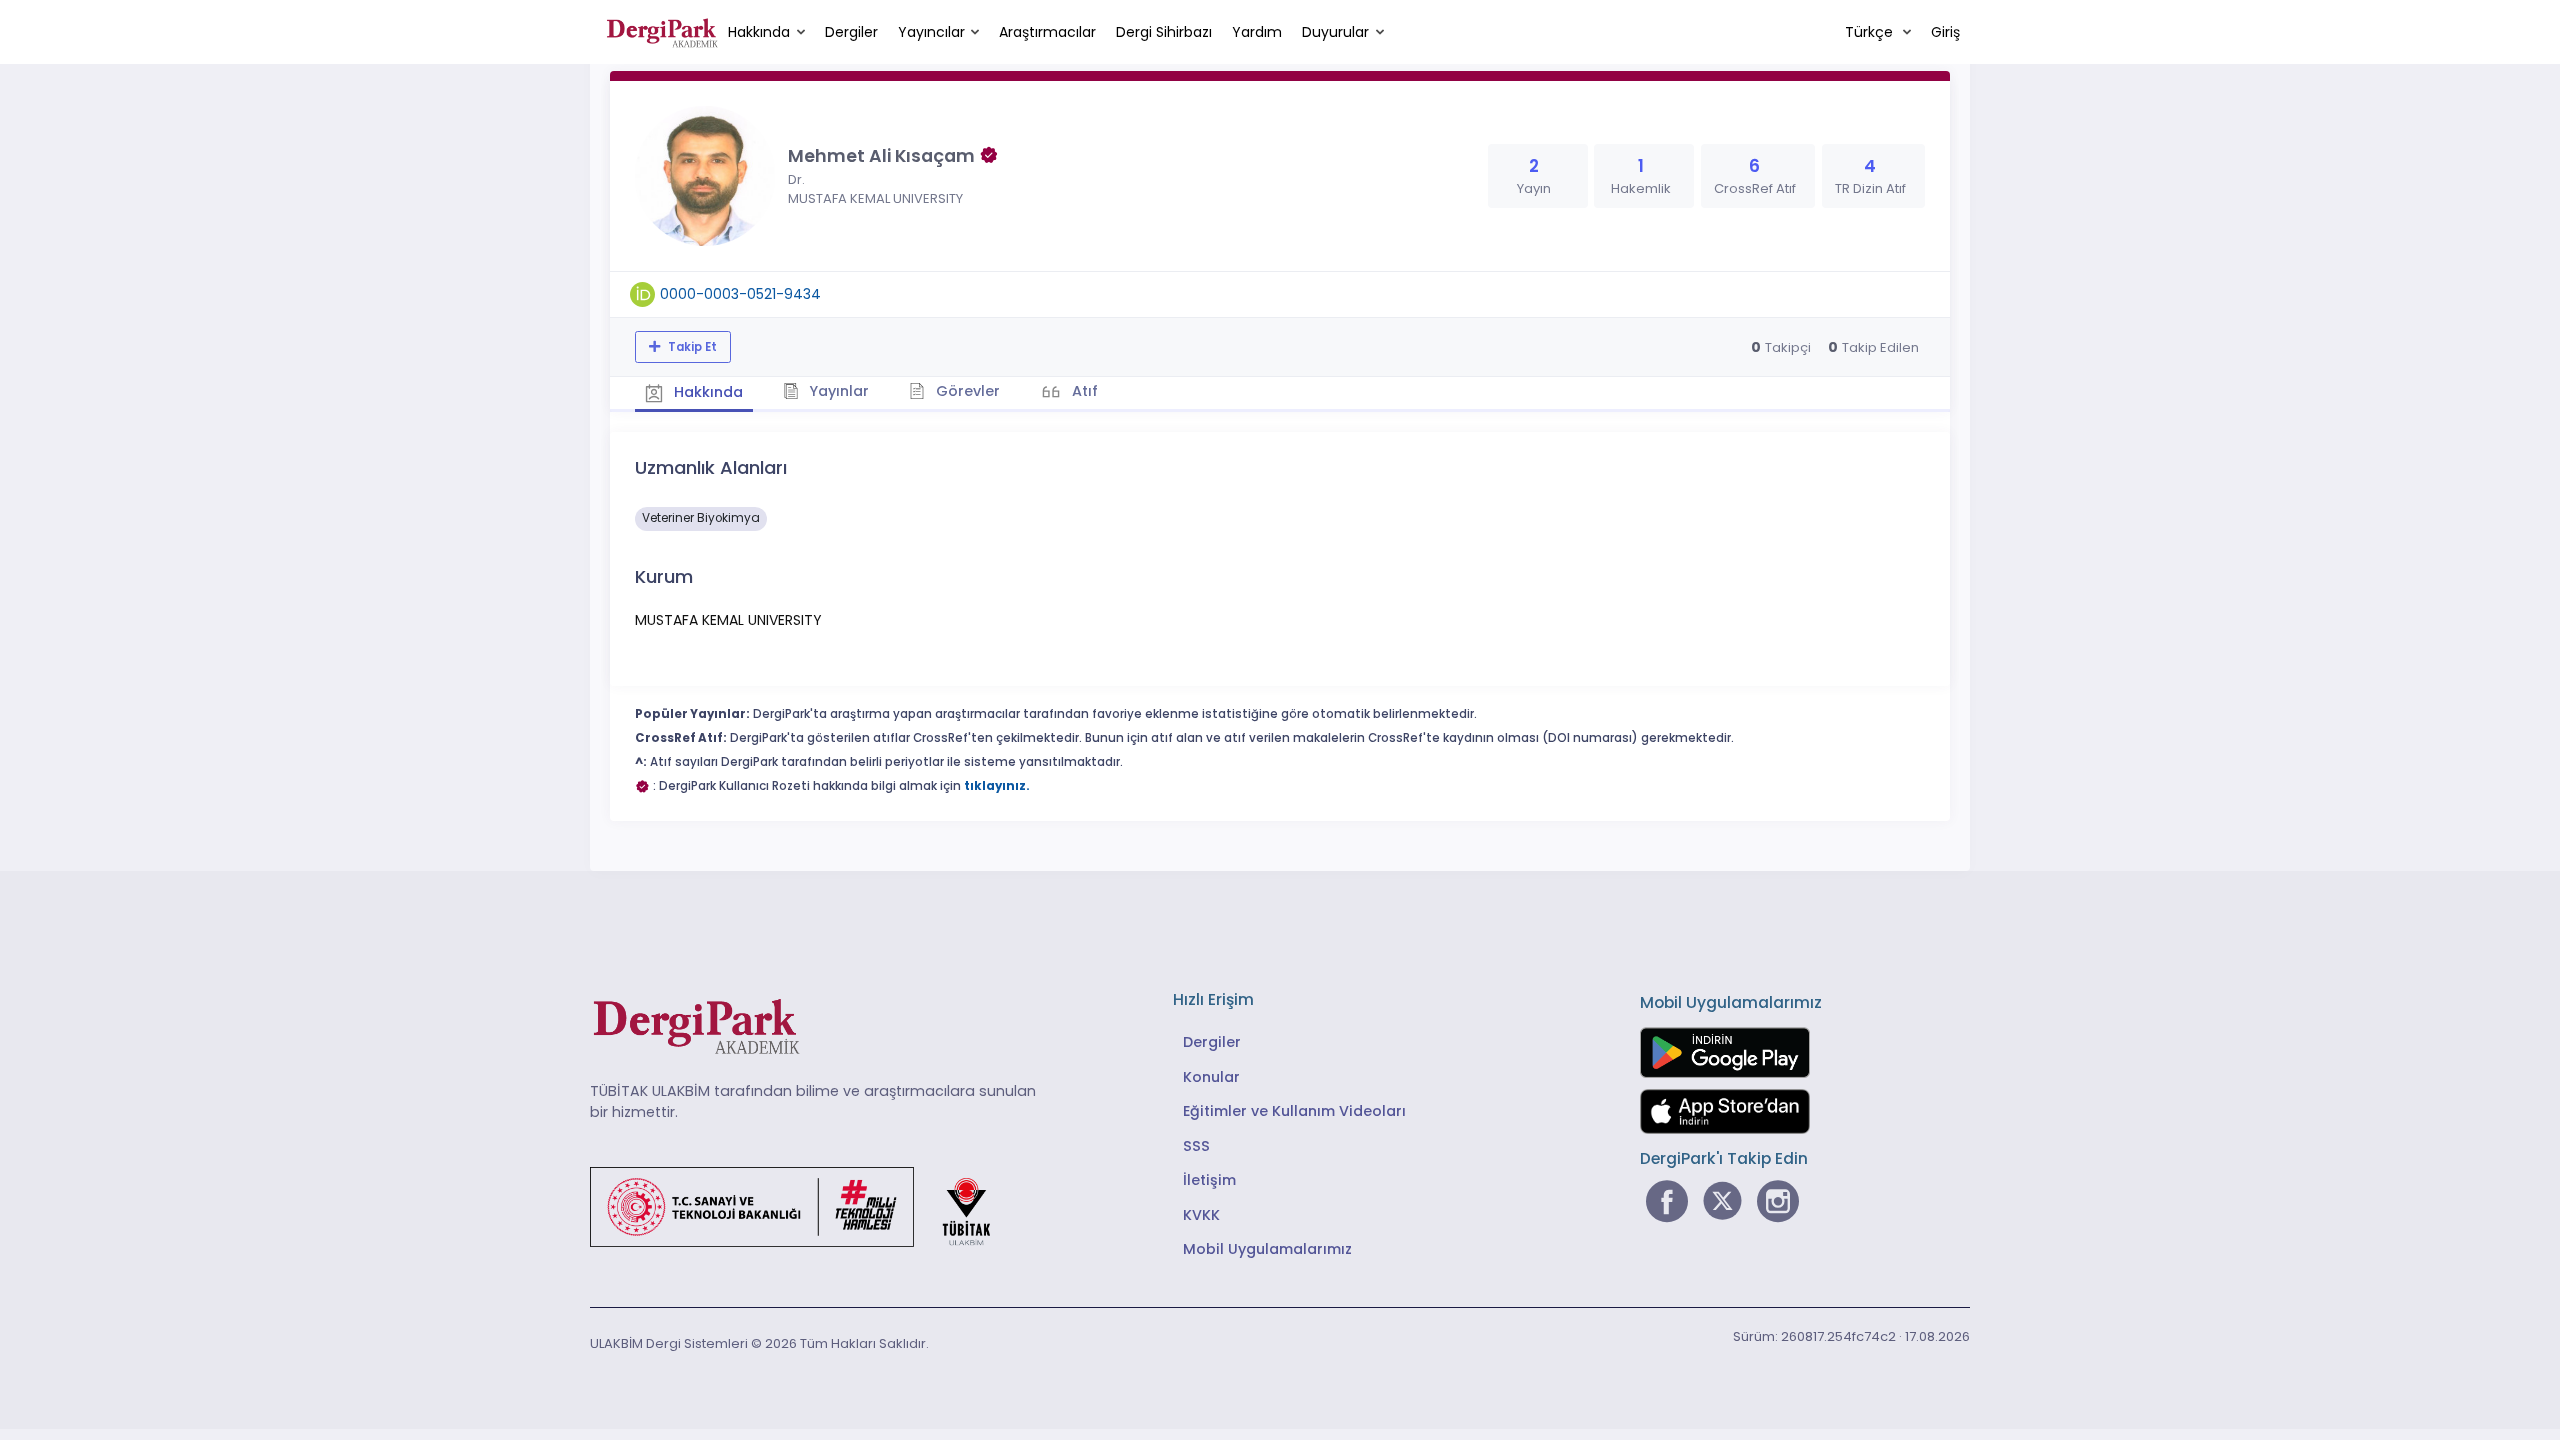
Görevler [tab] (966, 391)
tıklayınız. (997, 786)
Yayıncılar (931, 32)
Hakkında (759, 32)
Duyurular (1335, 32)
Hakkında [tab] (706, 392)
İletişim (1209, 1180)
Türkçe (1871, 32)
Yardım (1257, 32)
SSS (1196, 1146)
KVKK (1201, 1215)
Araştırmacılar (1047, 32)
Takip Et (691, 347)
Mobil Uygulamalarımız (1267, 1249)
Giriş (1945, 32)
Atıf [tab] (1083, 391)
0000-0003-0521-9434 (740, 294)
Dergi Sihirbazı (1164, 32)
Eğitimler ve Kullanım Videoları (1294, 1111)
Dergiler (851, 32)
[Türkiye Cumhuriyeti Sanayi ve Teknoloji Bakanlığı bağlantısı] (803, 1205)
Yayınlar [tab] (837, 391)
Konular (1211, 1077)
